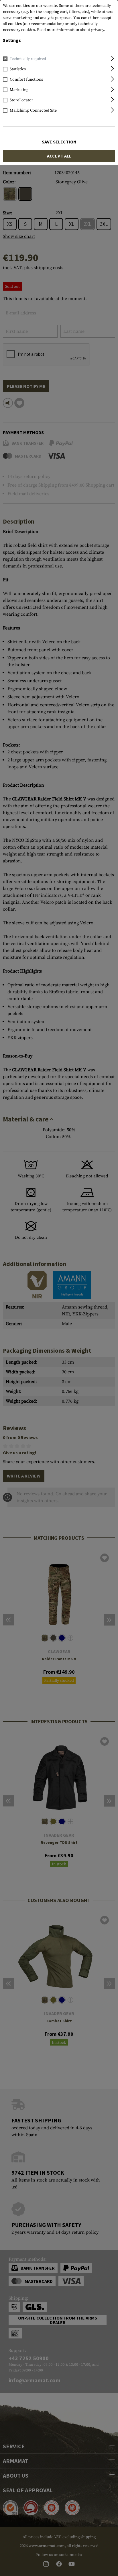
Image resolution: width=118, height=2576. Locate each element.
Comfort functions (26, 79)
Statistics (18, 69)
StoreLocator (21, 100)
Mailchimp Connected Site (33, 110)
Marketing (19, 90)
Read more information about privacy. (71, 30)
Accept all (59, 156)
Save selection (59, 142)
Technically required (28, 59)
